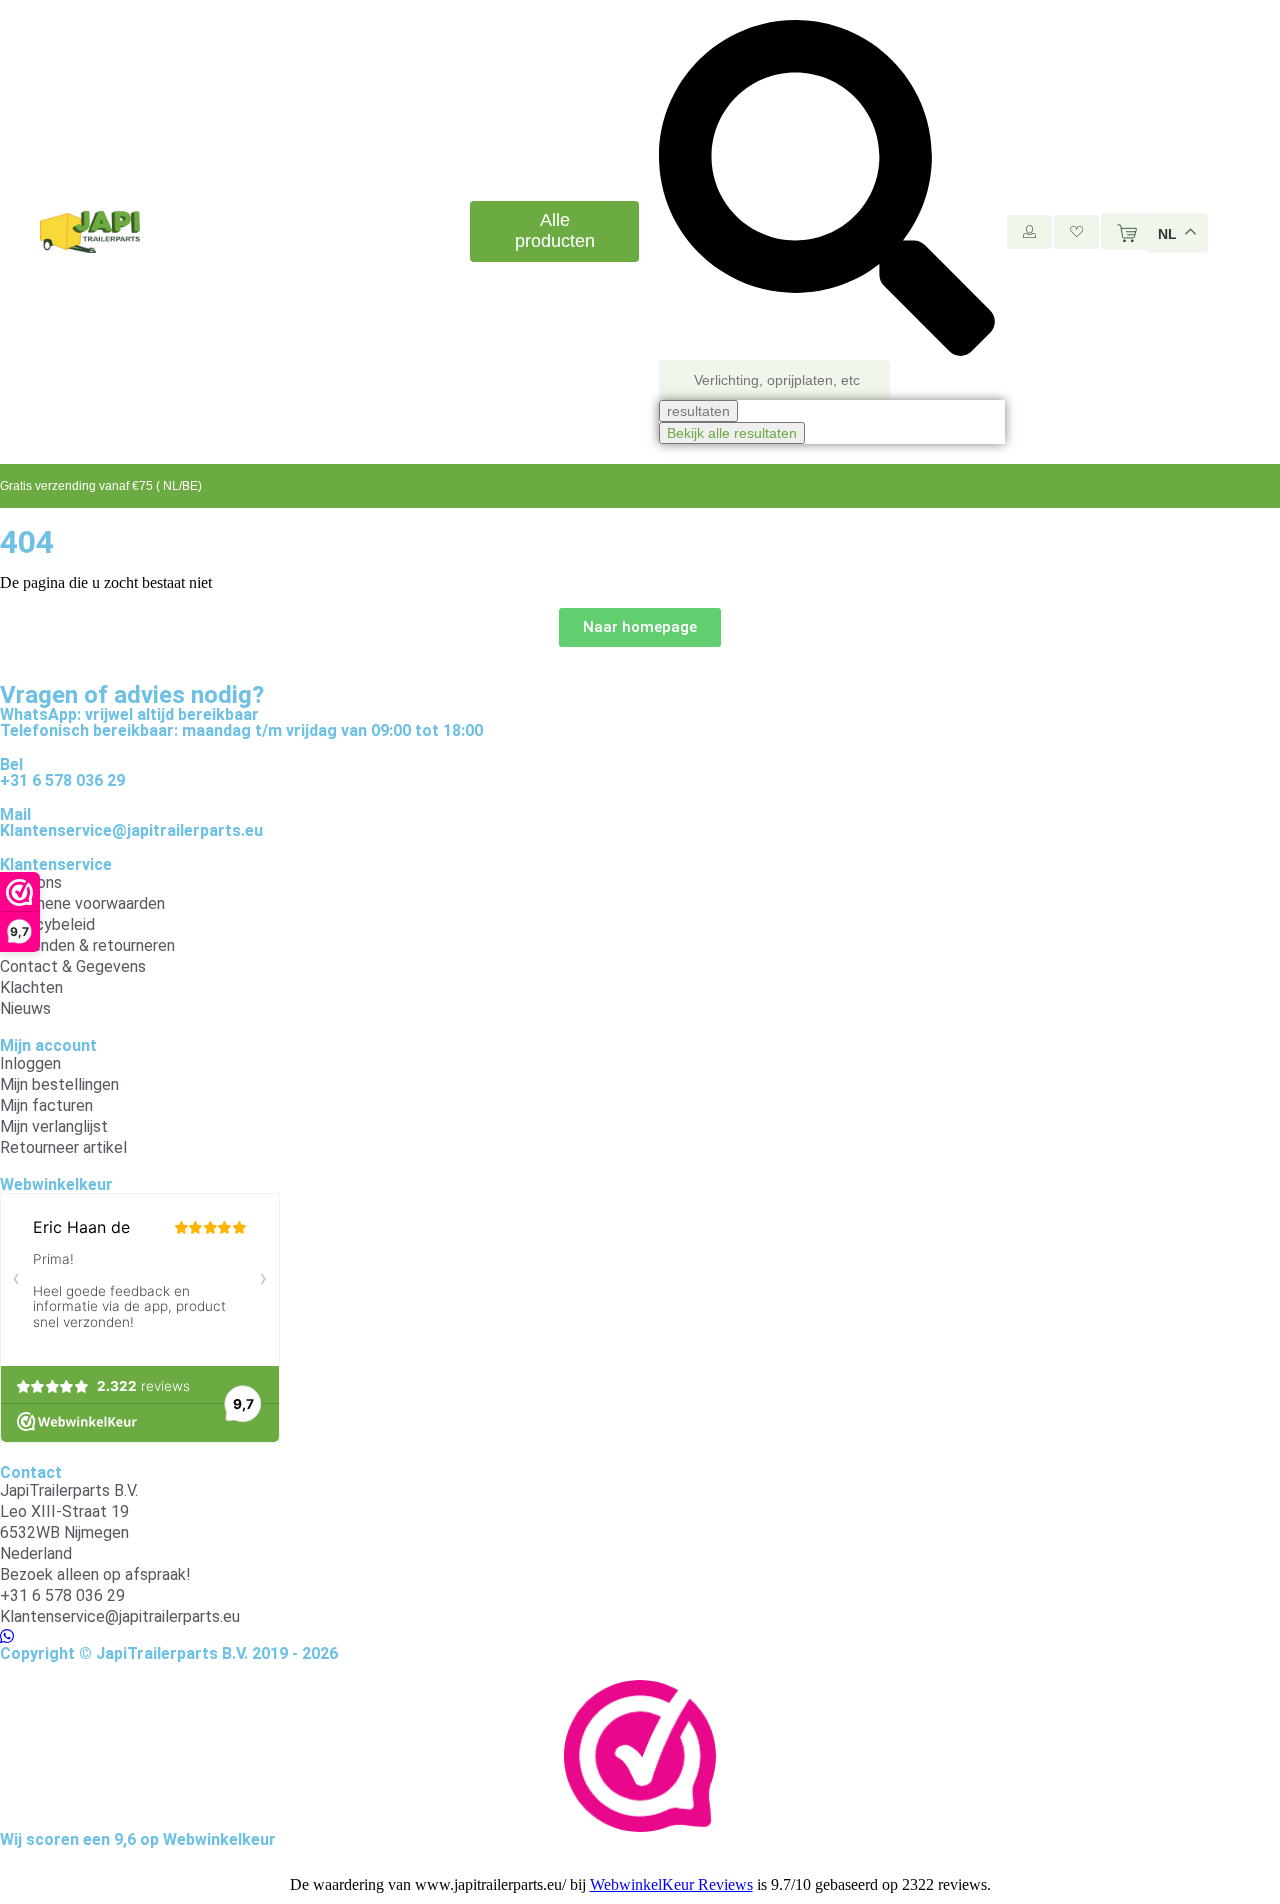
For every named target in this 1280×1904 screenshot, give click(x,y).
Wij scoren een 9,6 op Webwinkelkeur (138, 1839)
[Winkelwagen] (1127, 231)
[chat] (7, 1636)
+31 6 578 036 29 (62, 780)
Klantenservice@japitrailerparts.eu (131, 830)
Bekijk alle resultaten (732, 433)
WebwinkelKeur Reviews (671, 1884)
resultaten (698, 411)
